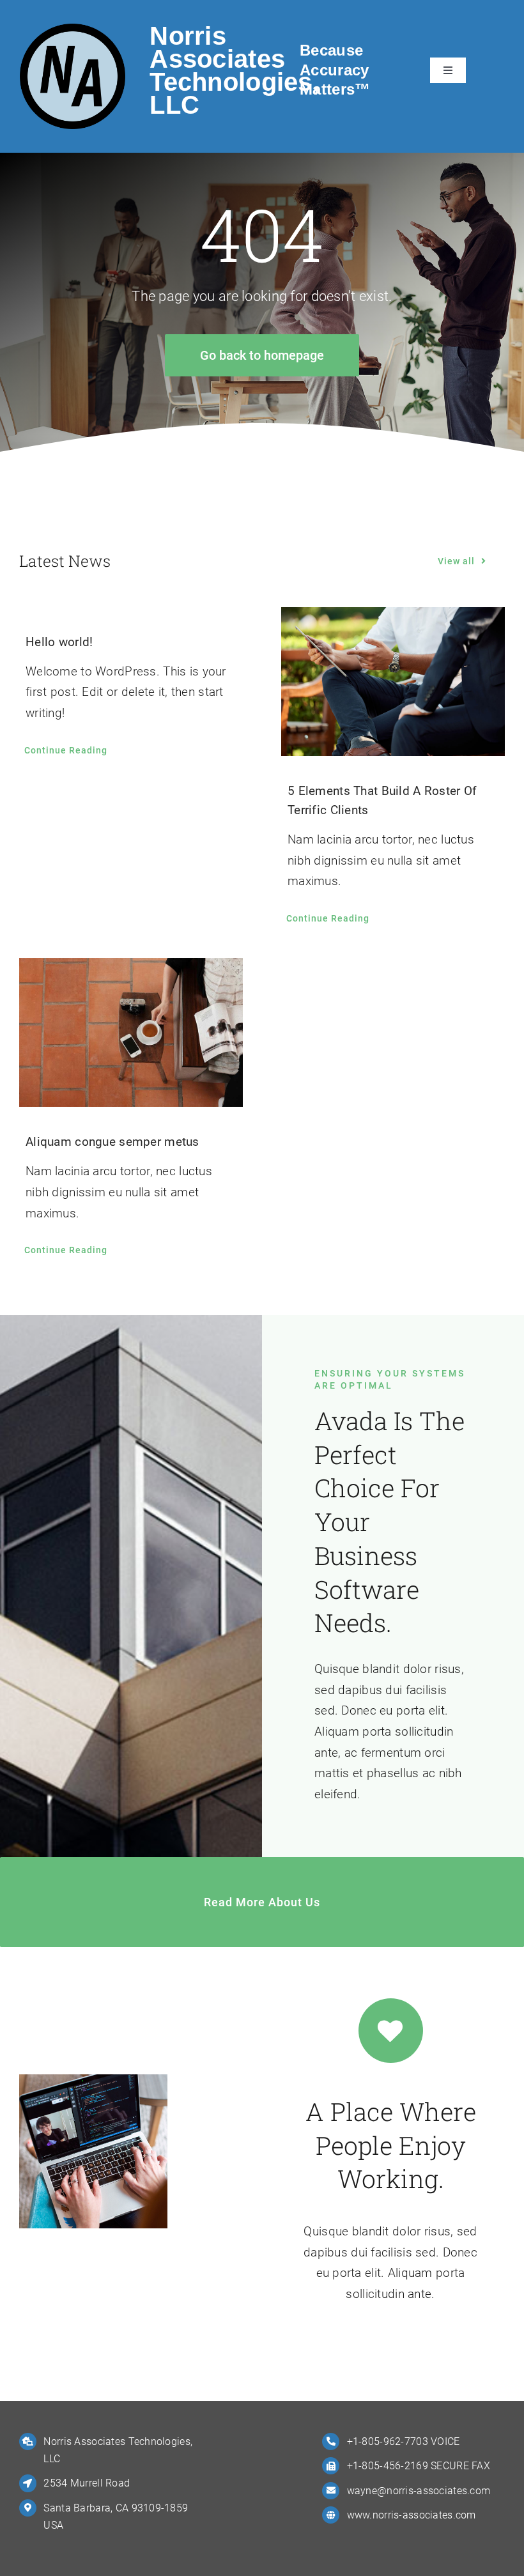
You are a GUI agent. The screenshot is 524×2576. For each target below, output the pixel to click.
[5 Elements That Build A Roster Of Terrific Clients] (393, 682)
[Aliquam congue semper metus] (131, 1032)
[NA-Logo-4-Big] (73, 30)
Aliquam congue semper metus (112, 1142)
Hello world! (59, 642)
